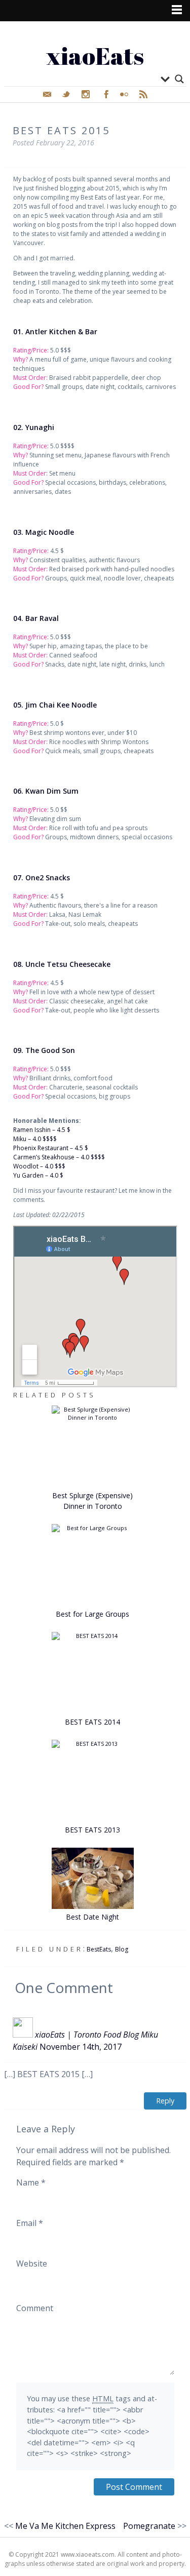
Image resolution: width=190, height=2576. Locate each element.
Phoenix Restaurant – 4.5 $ (51, 1148)
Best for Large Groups (92, 1614)
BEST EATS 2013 (92, 1830)
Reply (165, 2101)
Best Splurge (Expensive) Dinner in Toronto (92, 1501)
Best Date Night (92, 1917)
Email (30, 2223)
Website (32, 2263)
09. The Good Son (44, 1050)
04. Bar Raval (36, 618)
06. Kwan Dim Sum (46, 791)
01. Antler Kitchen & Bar (55, 331)
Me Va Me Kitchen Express (65, 2526)
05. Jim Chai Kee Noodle (55, 705)
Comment (35, 2308)
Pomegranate (149, 2526)
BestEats (99, 1949)
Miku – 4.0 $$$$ (35, 1139)
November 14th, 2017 (81, 2047)
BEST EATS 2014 (92, 1722)
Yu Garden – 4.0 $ (38, 1175)
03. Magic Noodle (44, 532)
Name (31, 2182)
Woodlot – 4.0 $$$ (39, 1166)
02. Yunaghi (34, 427)
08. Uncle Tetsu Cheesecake (62, 964)
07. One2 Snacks (42, 877)
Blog (122, 1949)
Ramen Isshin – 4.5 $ (42, 1130)
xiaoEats (95, 55)
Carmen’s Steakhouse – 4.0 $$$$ (59, 1157)
